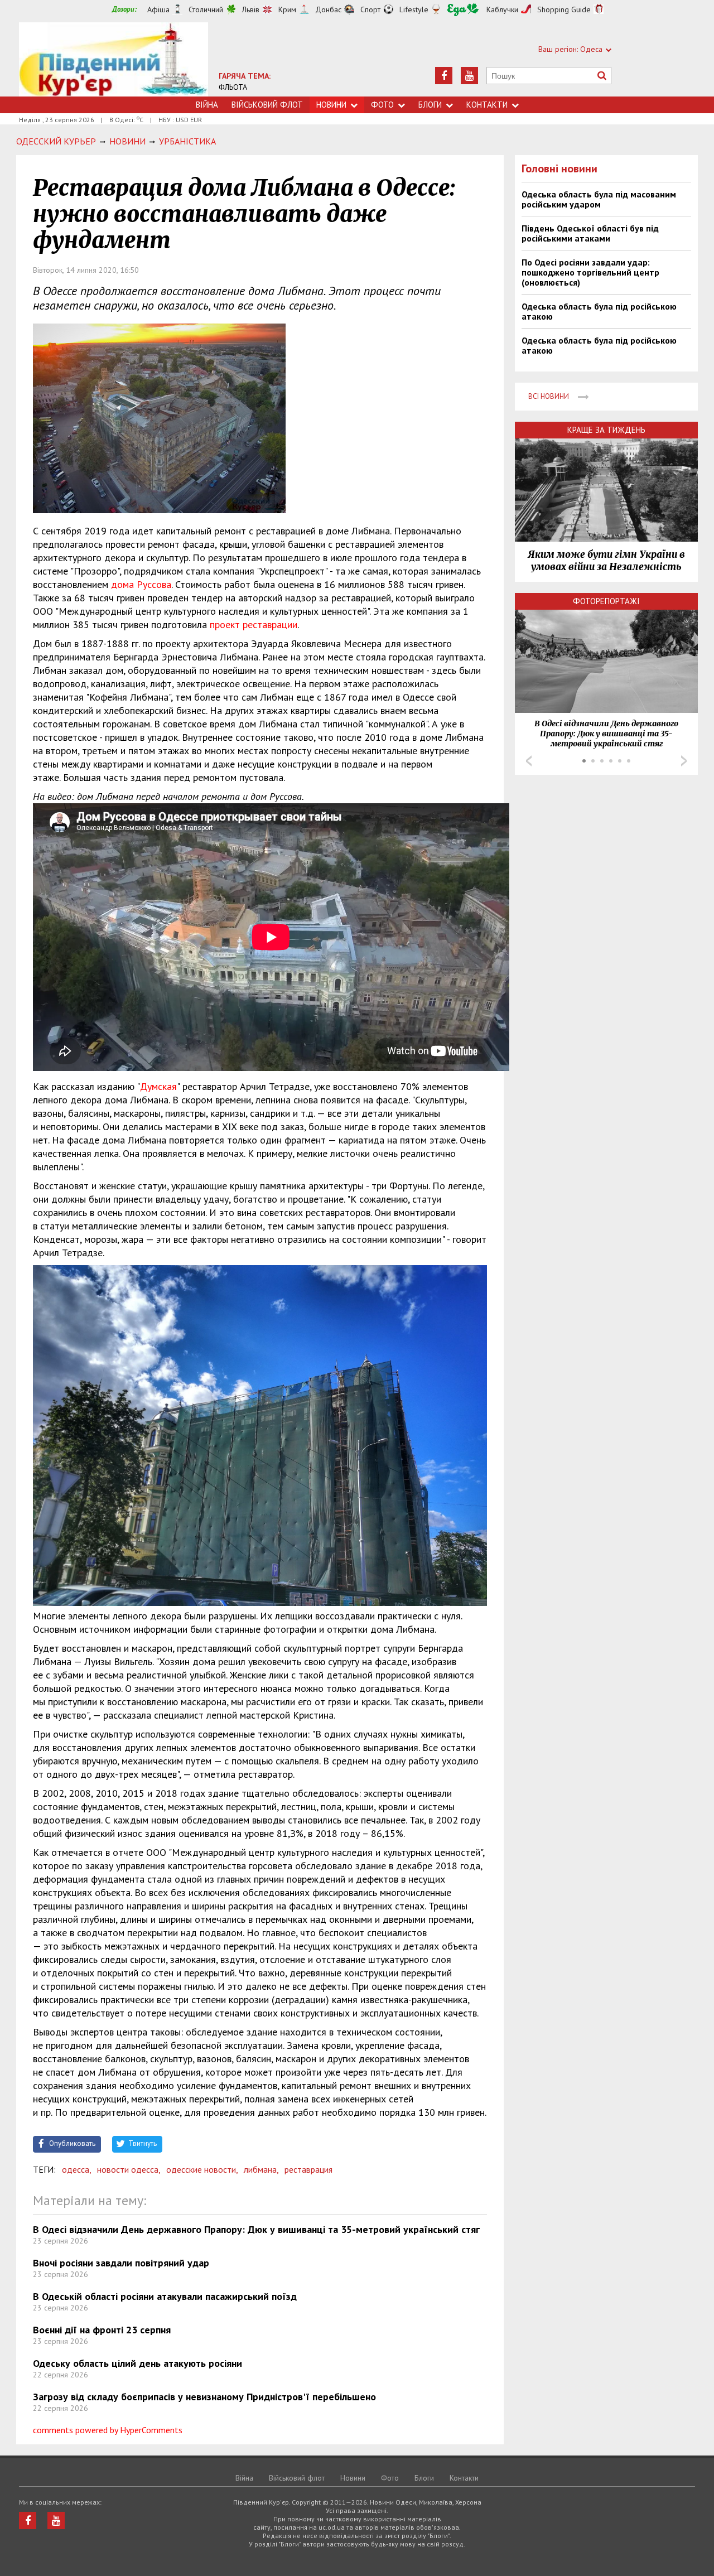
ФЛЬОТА (233, 87)
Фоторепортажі (606, 601)
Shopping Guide (564, 9)
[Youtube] (469, 76)
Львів (251, 9)
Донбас (328, 9)
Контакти (487, 105)
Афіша (158, 9)
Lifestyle (414, 9)
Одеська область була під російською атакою (599, 311)
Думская (158, 1086)
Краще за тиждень (606, 430)
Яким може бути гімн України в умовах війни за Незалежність (606, 561)
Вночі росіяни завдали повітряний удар (121, 2263)
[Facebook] (444, 76)
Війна (207, 105)
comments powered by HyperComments (108, 2430)
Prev (529, 761)
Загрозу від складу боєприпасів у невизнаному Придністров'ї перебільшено (204, 2397)
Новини (331, 105)
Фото (382, 105)
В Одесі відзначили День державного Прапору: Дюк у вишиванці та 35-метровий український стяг (256, 2229)
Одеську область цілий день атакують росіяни (138, 2363)
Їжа (463, 10)
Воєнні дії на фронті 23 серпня (102, 2330)
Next (684, 761)
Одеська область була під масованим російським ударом (599, 199)
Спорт (370, 9)
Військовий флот (267, 105)
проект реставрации (254, 624)
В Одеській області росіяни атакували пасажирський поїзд (165, 2296)
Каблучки (502, 9)
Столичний (206, 9)
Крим (287, 9)
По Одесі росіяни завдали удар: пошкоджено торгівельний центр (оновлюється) (590, 272)
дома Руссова (141, 584)
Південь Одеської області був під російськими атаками (590, 233)
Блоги (430, 105)
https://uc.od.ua (114, 59)
